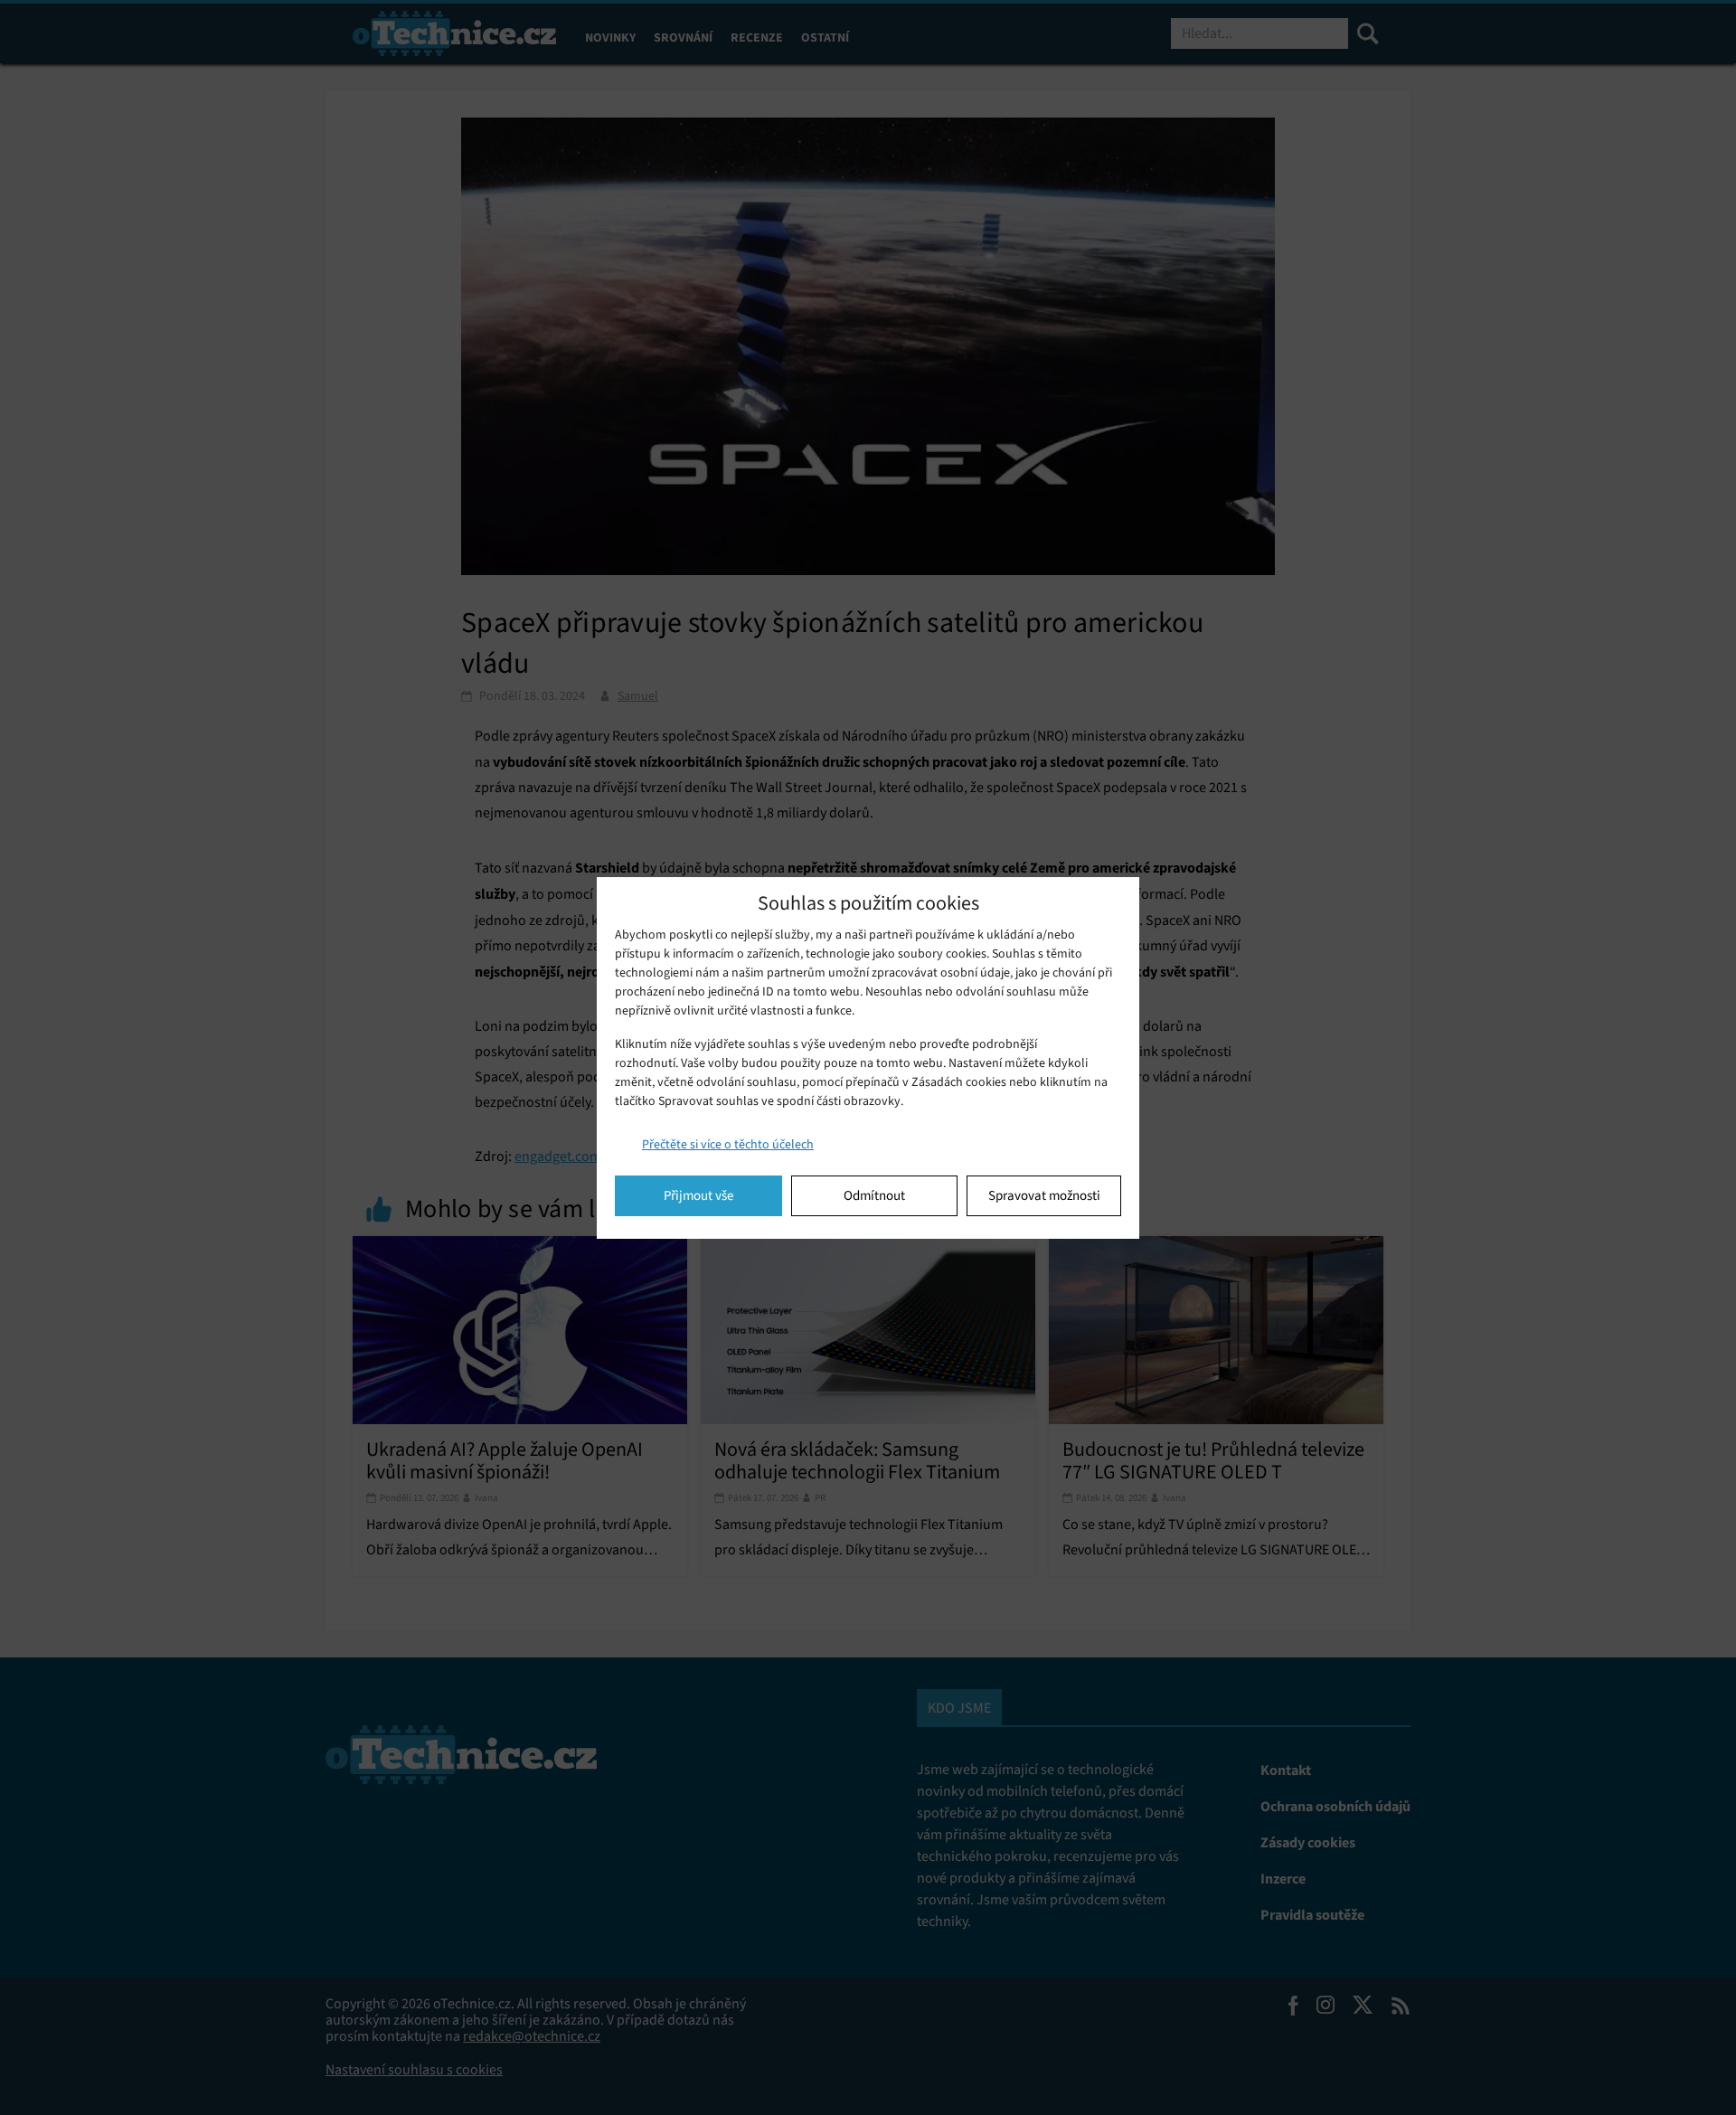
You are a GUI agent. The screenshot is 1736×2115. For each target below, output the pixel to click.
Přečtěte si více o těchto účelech (728, 1144)
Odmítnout (874, 1195)
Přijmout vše (698, 1195)
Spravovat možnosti (1044, 1195)
